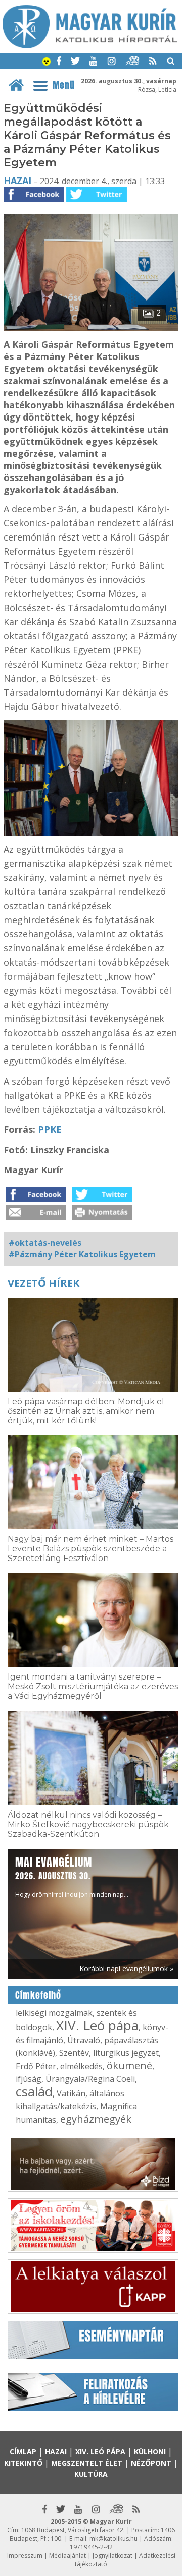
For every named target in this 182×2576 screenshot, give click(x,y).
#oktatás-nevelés (45, 1243)
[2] (91, 328)
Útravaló (84, 2040)
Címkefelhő (38, 1995)
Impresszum (25, 2556)
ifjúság (29, 2079)
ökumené (129, 2065)
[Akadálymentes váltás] (47, 63)
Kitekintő (23, 2463)
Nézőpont (151, 2463)
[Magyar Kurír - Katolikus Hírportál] (90, 45)
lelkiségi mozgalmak (54, 2013)
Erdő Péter (36, 2066)
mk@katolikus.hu (113, 2538)
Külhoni (150, 2452)
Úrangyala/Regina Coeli (90, 2079)
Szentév (74, 2053)
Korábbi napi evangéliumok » (126, 1969)
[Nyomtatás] (102, 1217)
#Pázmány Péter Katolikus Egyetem (82, 1254)
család (34, 2091)
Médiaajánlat (67, 2556)
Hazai (17, 181)
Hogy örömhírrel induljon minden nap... (72, 1876)
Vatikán (71, 2093)
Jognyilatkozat (112, 2556)
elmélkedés (81, 2066)
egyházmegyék (96, 2119)
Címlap (23, 2452)
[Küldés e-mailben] (36, 1217)
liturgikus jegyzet (126, 2053)
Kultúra (91, 2474)
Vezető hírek (43, 1283)
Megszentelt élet (87, 2463)
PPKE (50, 1129)
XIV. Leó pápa (97, 2025)
